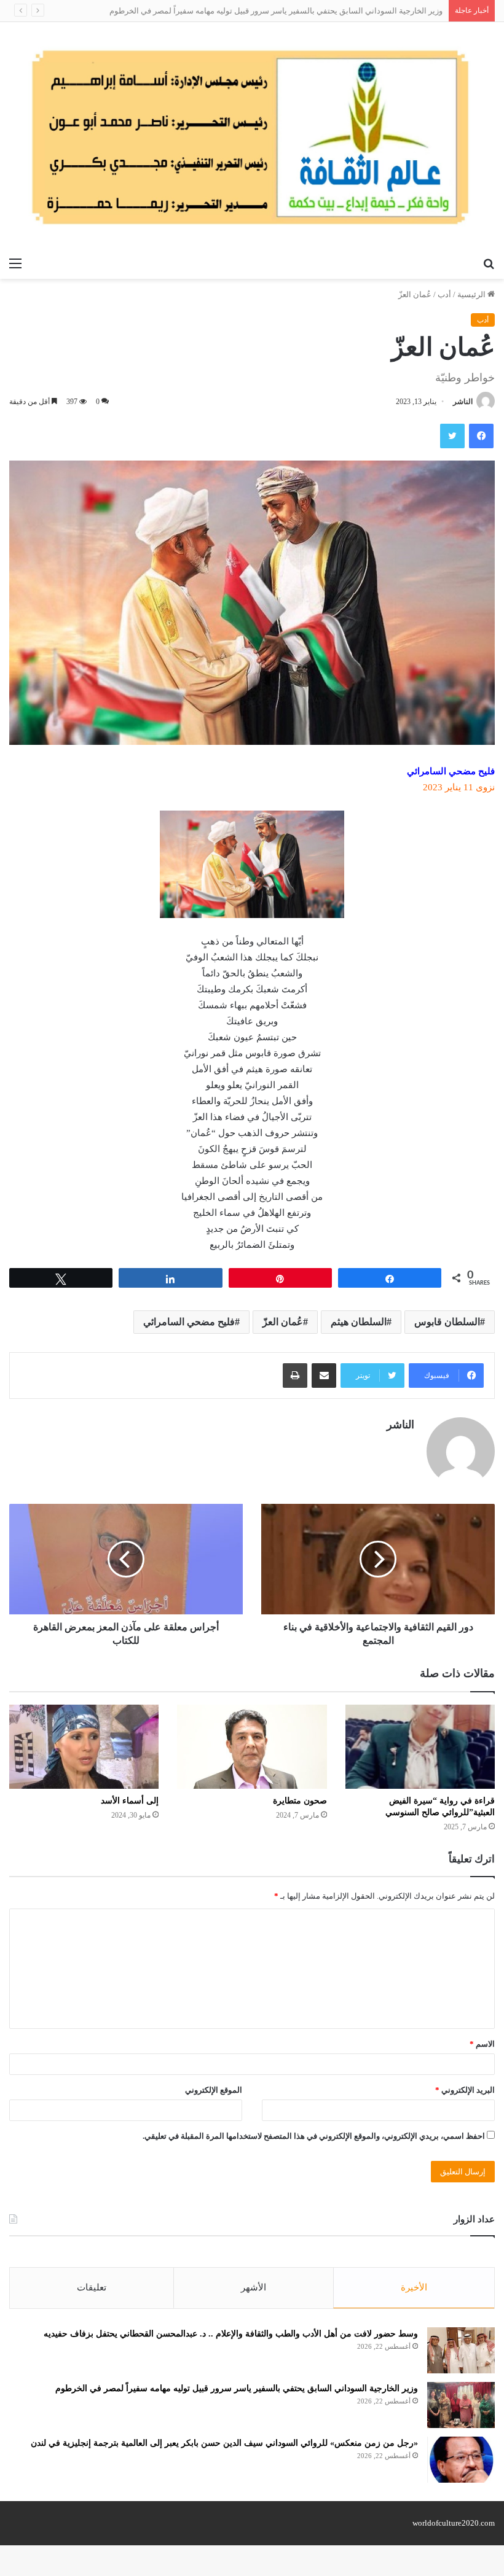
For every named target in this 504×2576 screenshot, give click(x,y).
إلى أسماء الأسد (130, 1801)
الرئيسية (472, 294)
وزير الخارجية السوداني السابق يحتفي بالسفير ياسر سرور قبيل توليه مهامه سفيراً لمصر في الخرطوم (276, 11)
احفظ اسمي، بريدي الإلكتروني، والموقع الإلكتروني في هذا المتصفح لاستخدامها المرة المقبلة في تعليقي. (314, 2136)
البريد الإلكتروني (465, 2090)
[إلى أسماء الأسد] (84, 1747)
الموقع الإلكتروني (214, 2090)
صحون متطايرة (300, 1801)
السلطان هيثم (359, 1322)
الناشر (463, 402)
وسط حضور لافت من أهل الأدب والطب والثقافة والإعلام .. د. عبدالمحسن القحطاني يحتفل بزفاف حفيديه (231, 2334)
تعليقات (92, 2287)
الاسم (482, 2044)
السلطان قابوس (447, 1322)
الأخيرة (414, 2287)
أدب (444, 294)
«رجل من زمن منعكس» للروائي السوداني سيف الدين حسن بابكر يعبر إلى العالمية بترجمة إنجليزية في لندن (224, 2443)
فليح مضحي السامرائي (189, 1322)
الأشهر (254, 2287)
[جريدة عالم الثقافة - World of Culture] (252, 137)
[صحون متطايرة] (252, 1747)
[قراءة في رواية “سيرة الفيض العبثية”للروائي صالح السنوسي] (420, 1747)
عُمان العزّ (283, 1322)
